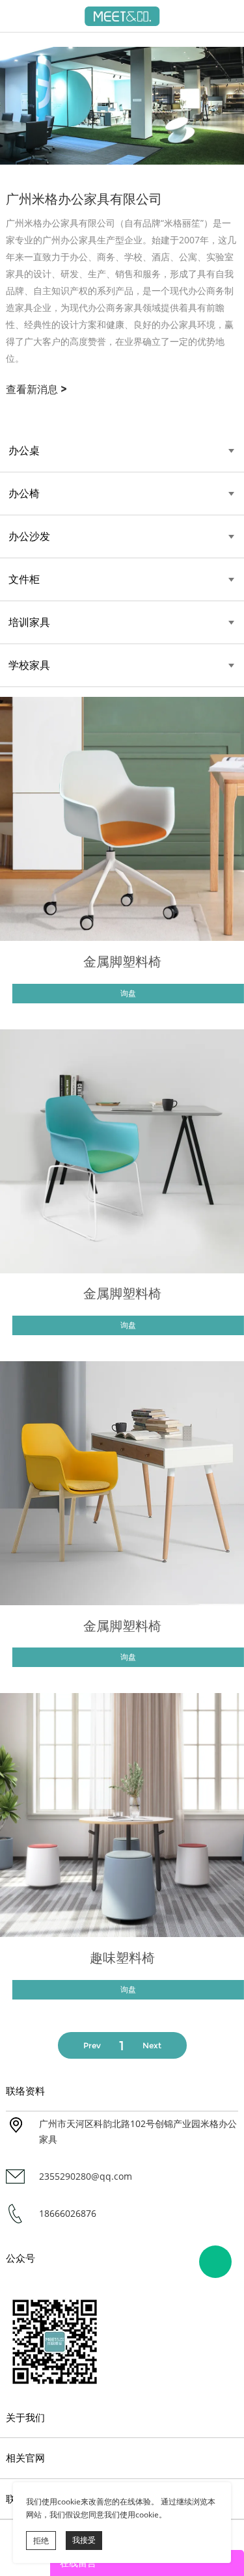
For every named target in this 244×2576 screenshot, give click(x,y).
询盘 (128, 993)
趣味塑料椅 (122, 1958)
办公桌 (24, 451)
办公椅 (24, 494)
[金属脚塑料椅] (122, 819)
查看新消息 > (36, 389)
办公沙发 (29, 536)
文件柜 (24, 579)
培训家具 (29, 622)
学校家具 (29, 665)
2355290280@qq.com (86, 2176)
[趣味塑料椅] (122, 1815)
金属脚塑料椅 (122, 962)
